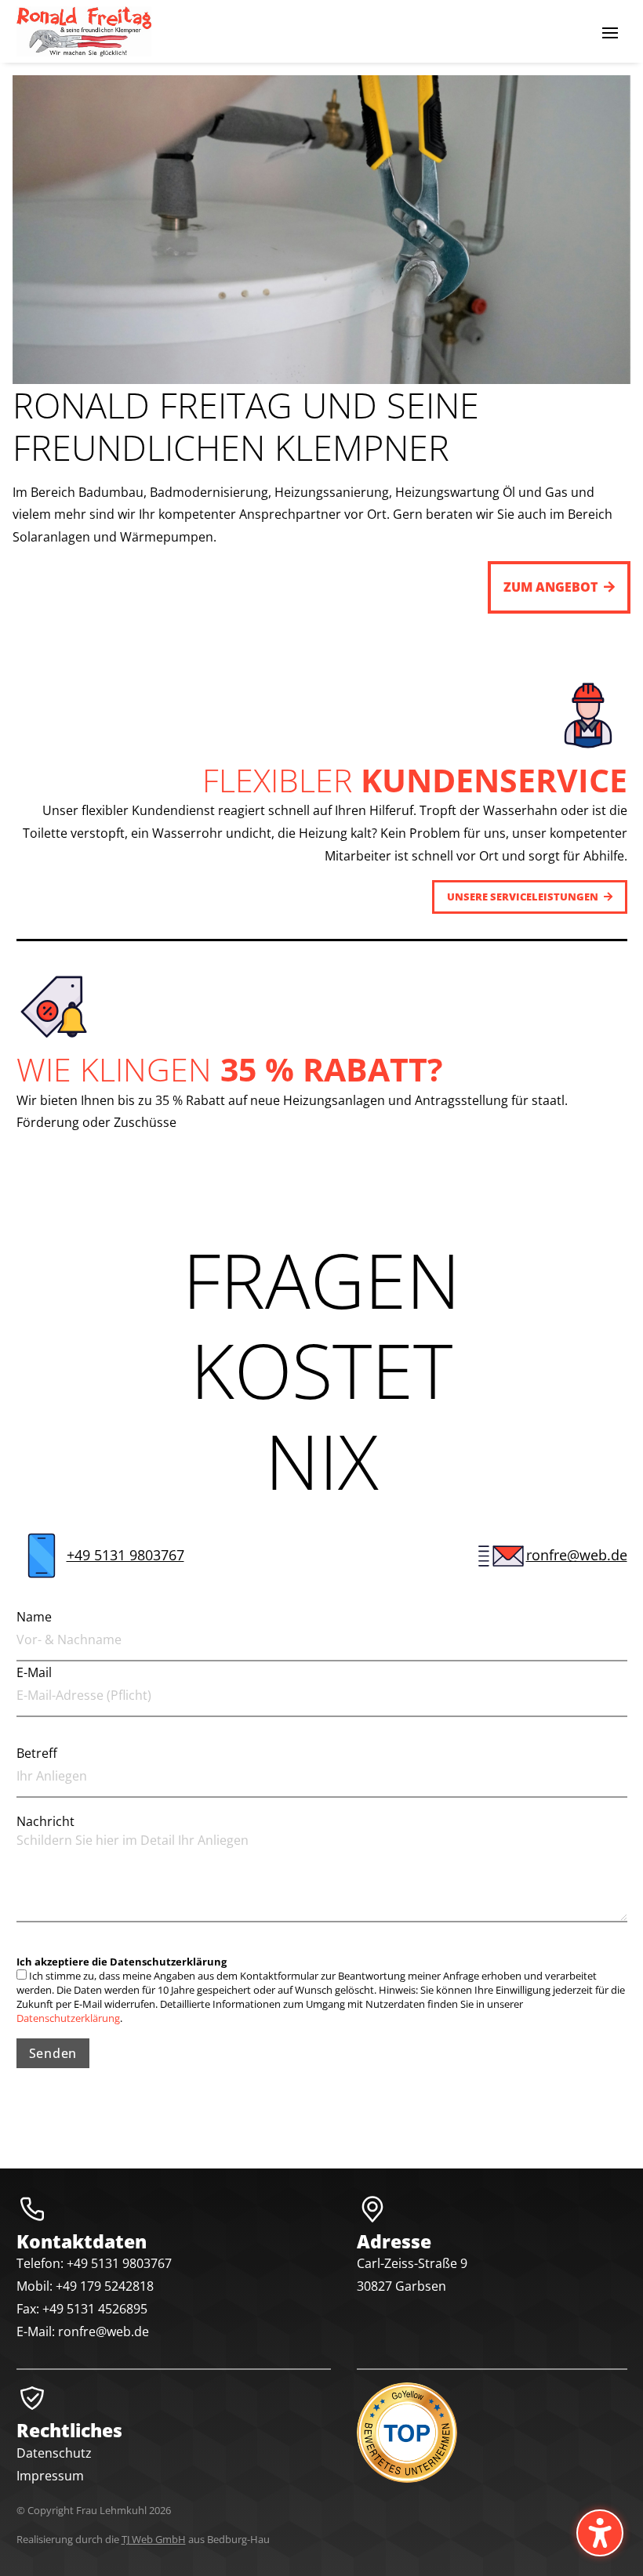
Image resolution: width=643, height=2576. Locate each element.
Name (34, 1617)
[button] (610, 32)
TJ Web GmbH (154, 2539)
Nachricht (45, 1821)
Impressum (50, 2476)
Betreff (37, 1753)
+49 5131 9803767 (125, 1555)
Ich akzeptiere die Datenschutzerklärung (122, 1962)
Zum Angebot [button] (550, 587)
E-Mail (34, 1672)
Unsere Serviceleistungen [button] (523, 897)
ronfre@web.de (577, 1555)
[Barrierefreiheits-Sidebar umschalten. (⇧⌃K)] (600, 2533)
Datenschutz (54, 2453)
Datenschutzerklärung (68, 2018)
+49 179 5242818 (105, 2286)
